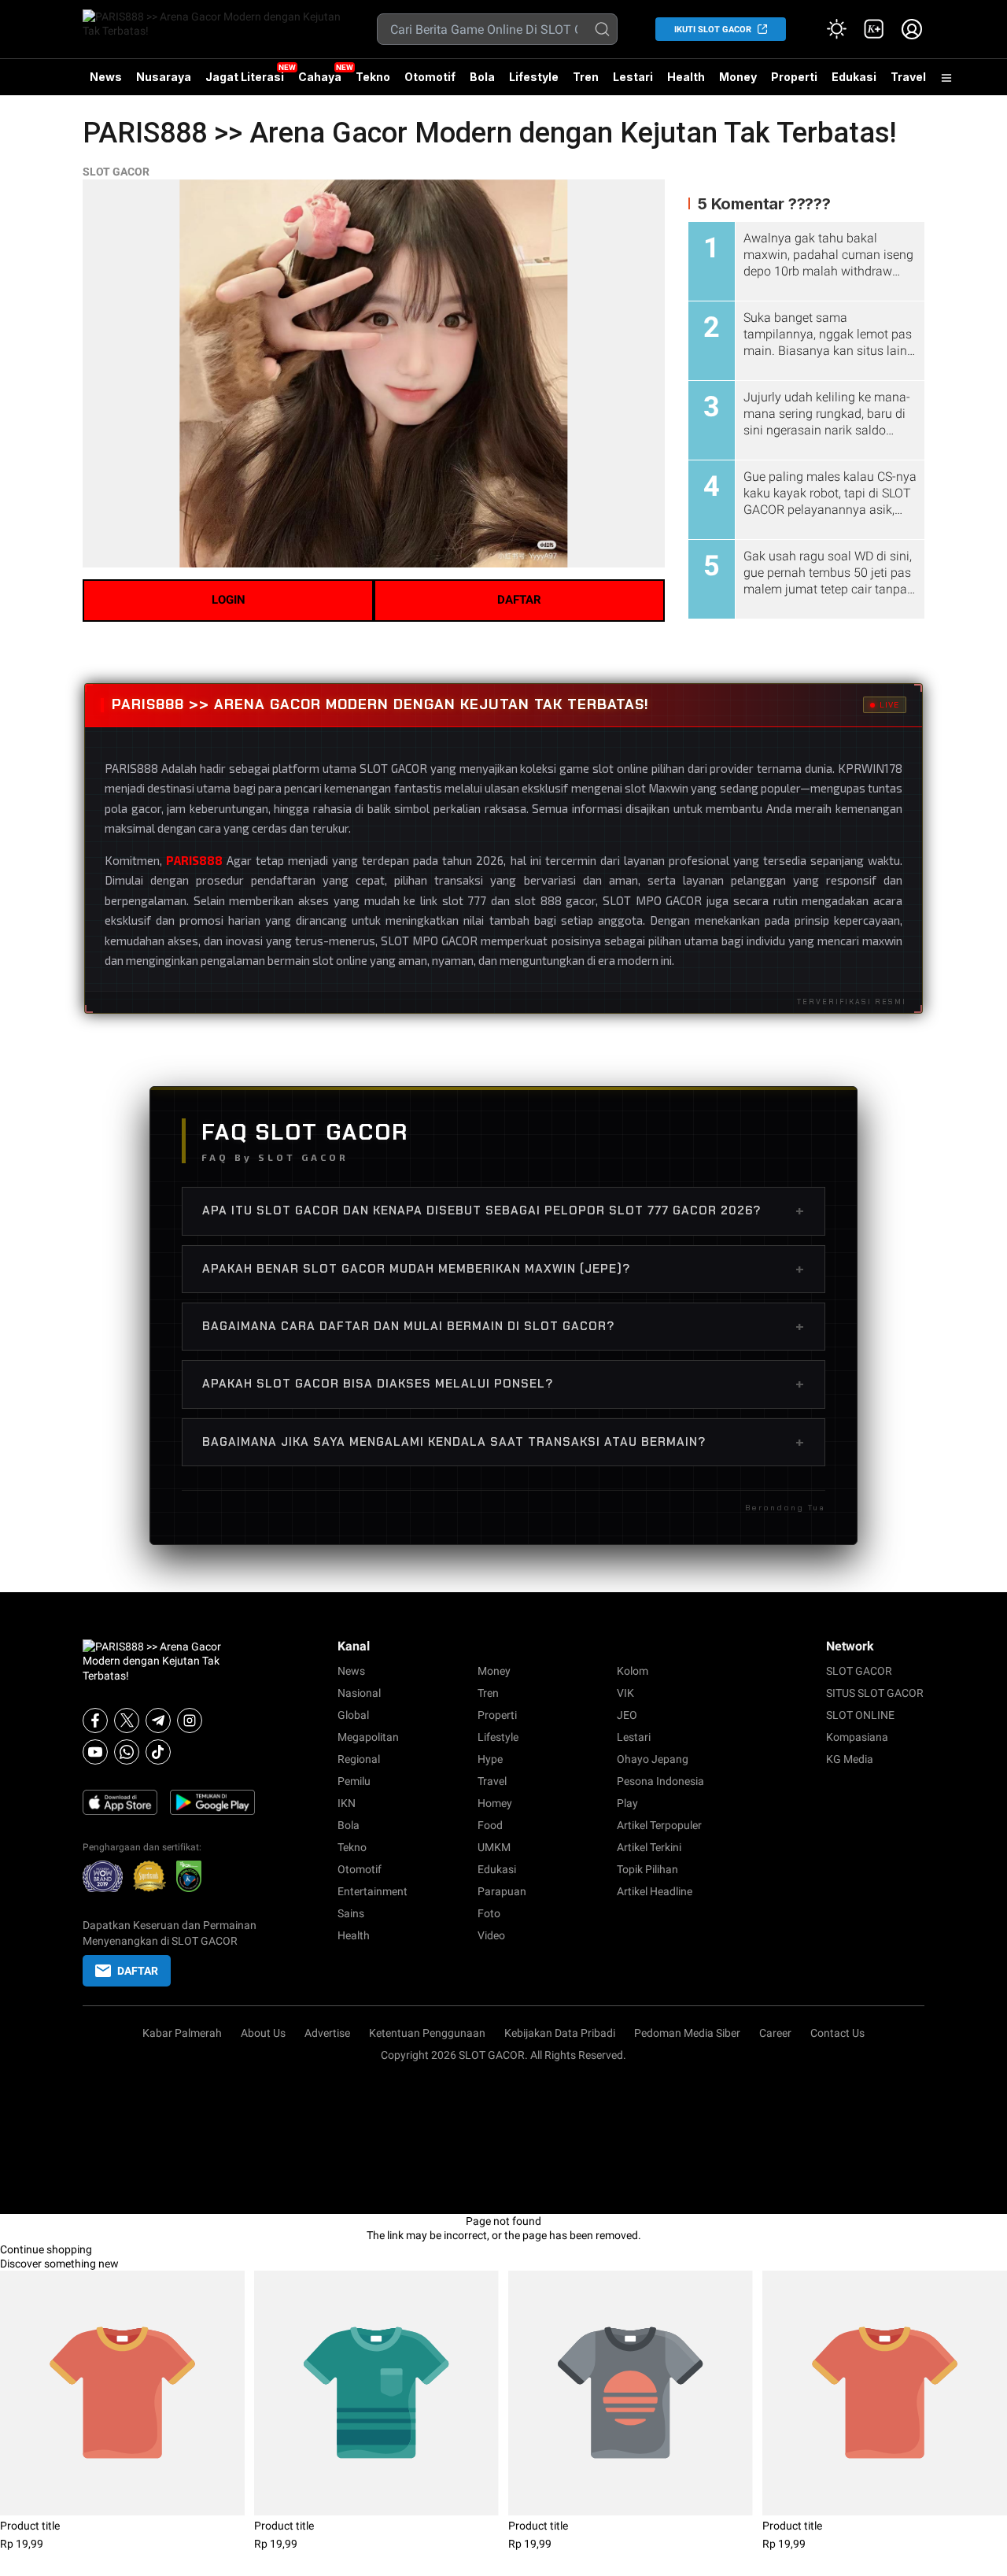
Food (490, 1825)
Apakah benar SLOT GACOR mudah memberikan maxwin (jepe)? (503, 1269)
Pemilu (354, 1781)
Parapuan (502, 1891)
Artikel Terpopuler (659, 1825)
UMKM (494, 1847)
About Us (263, 2033)
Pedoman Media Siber (687, 2033)
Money (738, 77)
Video (491, 1935)
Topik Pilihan (647, 1869)
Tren (586, 77)
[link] (874, 29)
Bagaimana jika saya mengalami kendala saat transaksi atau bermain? (503, 1442)
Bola (482, 77)
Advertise (327, 2033)
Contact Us (837, 2033)
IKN (347, 1803)
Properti (794, 77)
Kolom (633, 1671)
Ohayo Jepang (653, 1759)
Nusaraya (164, 77)
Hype (490, 1759)
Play (627, 1803)
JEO (627, 1715)
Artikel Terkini (649, 1847)
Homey (495, 1803)
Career (775, 2033)
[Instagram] (190, 1720)
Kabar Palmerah (182, 2033)
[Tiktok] (158, 1752)
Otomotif (430, 77)
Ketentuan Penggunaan (427, 2033)
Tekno (373, 77)
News (106, 77)
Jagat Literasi (245, 77)
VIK (625, 1693)
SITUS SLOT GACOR (875, 1693)
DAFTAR (519, 600)
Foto (489, 1913)
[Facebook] (95, 1720)
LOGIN (229, 600)
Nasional (359, 1693)
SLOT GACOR (116, 172)
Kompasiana (857, 1737)
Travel (908, 77)
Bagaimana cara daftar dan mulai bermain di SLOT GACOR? (503, 1326)
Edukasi (854, 77)
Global (353, 1715)
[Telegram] (158, 1720)
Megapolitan (368, 1737)
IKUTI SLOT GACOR (713, 30)
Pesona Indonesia (660, 1781)
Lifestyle (534, 77)
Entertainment (373, 1891)
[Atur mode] (836, 29)
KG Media (850, 1759)
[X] (127, 1720)
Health (686, 77)
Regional (359, 1759)
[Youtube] (95, 1752)
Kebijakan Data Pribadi (560, 2033)
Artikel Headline (655, 1891)
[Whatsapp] (127, 1752)
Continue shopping (46, 2249)
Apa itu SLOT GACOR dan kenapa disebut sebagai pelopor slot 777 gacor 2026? (503, 1210)
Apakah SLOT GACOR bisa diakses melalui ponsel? (503, 1384)
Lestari (633, 83)
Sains (351, 1913)
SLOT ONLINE (860, 1715)
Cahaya (320, 77)
